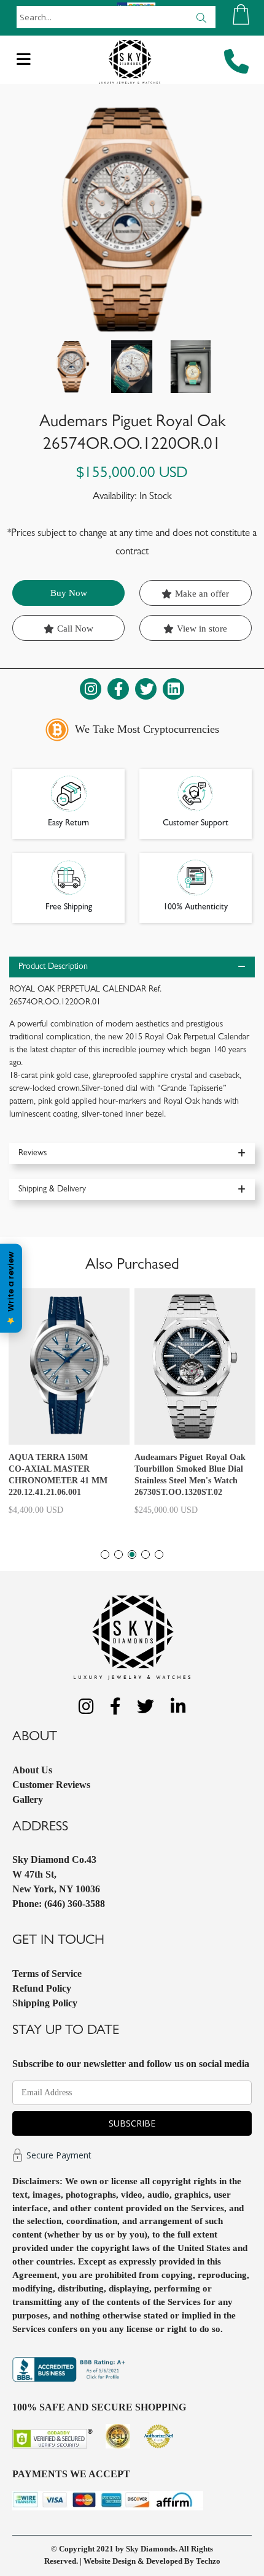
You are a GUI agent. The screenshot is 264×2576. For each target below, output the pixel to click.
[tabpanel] (69, 1407)
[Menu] (24, 63)
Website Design (110, 2561)
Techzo (208, 2561)
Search (201, 17)
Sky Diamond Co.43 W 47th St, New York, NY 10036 (56, 1874)
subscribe (132, 2123)
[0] (241, 14)
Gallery (28, 1799)
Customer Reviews (51, 1785)
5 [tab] (159, 1554)
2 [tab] (118, 1554)
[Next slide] (201, 367)
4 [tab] (146, 1554)
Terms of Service (47, 1974)
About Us (32, 1770)
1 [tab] (105, 1554)
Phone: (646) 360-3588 (59, 1904)
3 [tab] (132, 1554)
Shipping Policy (45, 2003)
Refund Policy (42, 1988)
